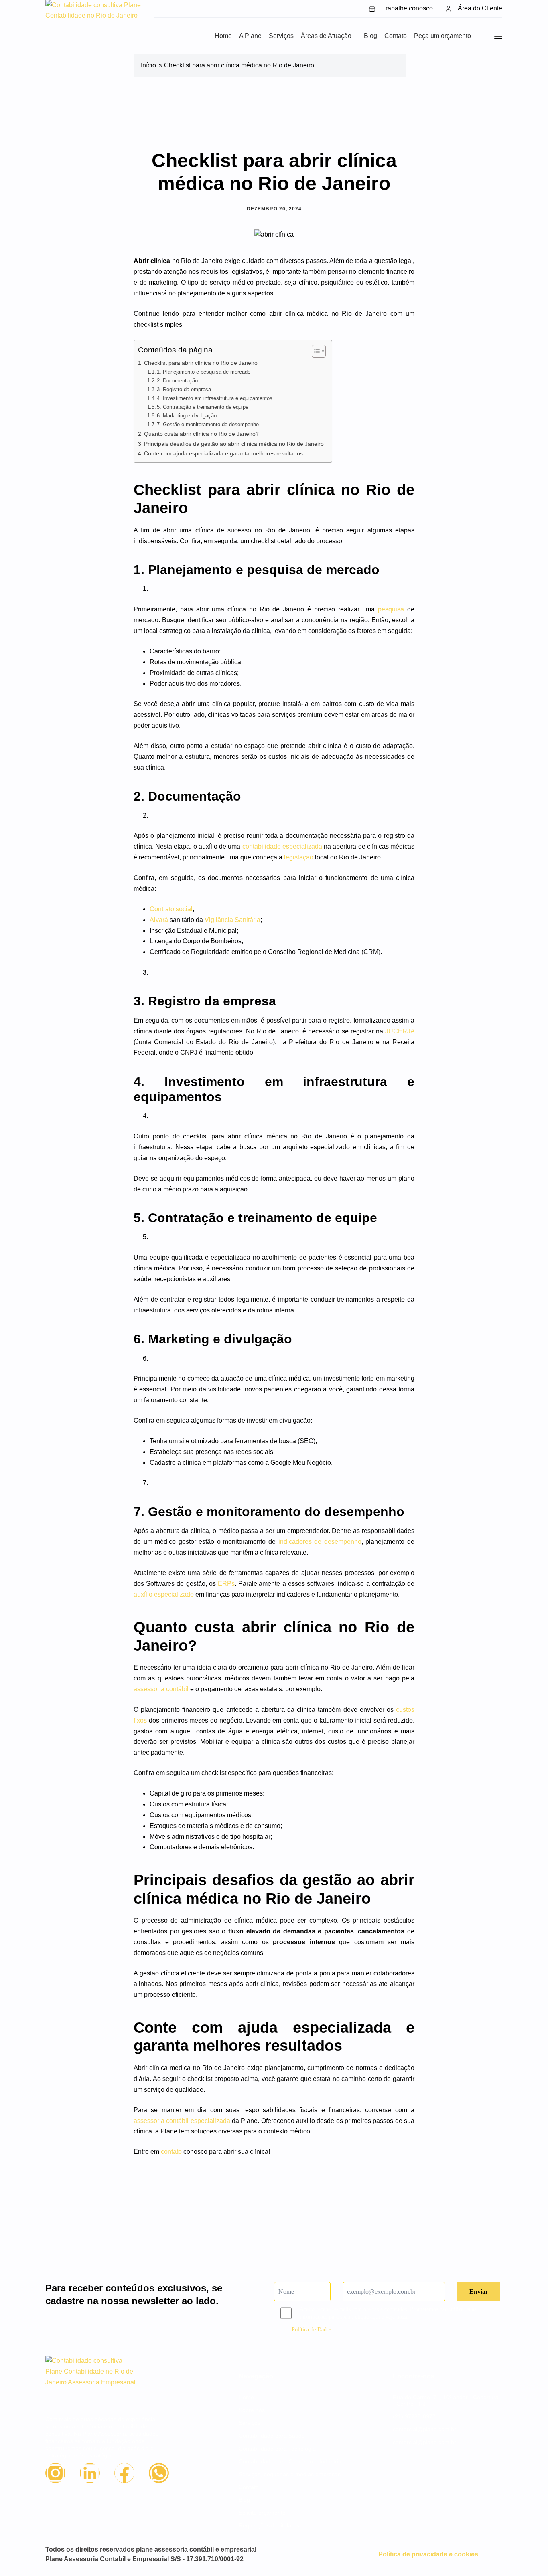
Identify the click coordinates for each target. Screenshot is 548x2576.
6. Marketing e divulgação (187, 416)
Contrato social (171, 909)
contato (171, 2152)
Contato (396, 36)
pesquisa (391, 609)
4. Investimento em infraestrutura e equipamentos (215, 398)
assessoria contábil (161, 1689)
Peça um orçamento (442, 36)
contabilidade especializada (282, 846)
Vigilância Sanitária (232, 920)
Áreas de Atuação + (329, 36)
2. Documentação (177, 381)
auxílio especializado (164, 1594)
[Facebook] (124, 2473)
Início (148, 65)
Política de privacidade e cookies (428, 2554)
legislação (299, 857)
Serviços (281, 36)
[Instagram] (55, 2473)
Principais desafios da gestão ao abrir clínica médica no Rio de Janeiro (234, 444)
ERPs (226, 1584)
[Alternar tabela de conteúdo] (315, 351)
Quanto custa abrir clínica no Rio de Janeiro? (201, 434)
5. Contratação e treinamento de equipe (203, 407)
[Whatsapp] (159, 2473)
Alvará (159, 920)
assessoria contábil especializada (182, 2121)
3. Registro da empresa (184, 389)
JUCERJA (400, 1031)
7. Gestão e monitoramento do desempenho (208, 424)
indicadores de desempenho (320, 1542)
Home (223, 36)
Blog (370, 36)
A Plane (250, 36)
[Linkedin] (90, 2473)
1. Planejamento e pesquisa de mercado (204, 372)
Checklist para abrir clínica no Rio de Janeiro (201, 363)
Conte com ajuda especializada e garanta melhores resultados (223, 453)
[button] (329, 36)
